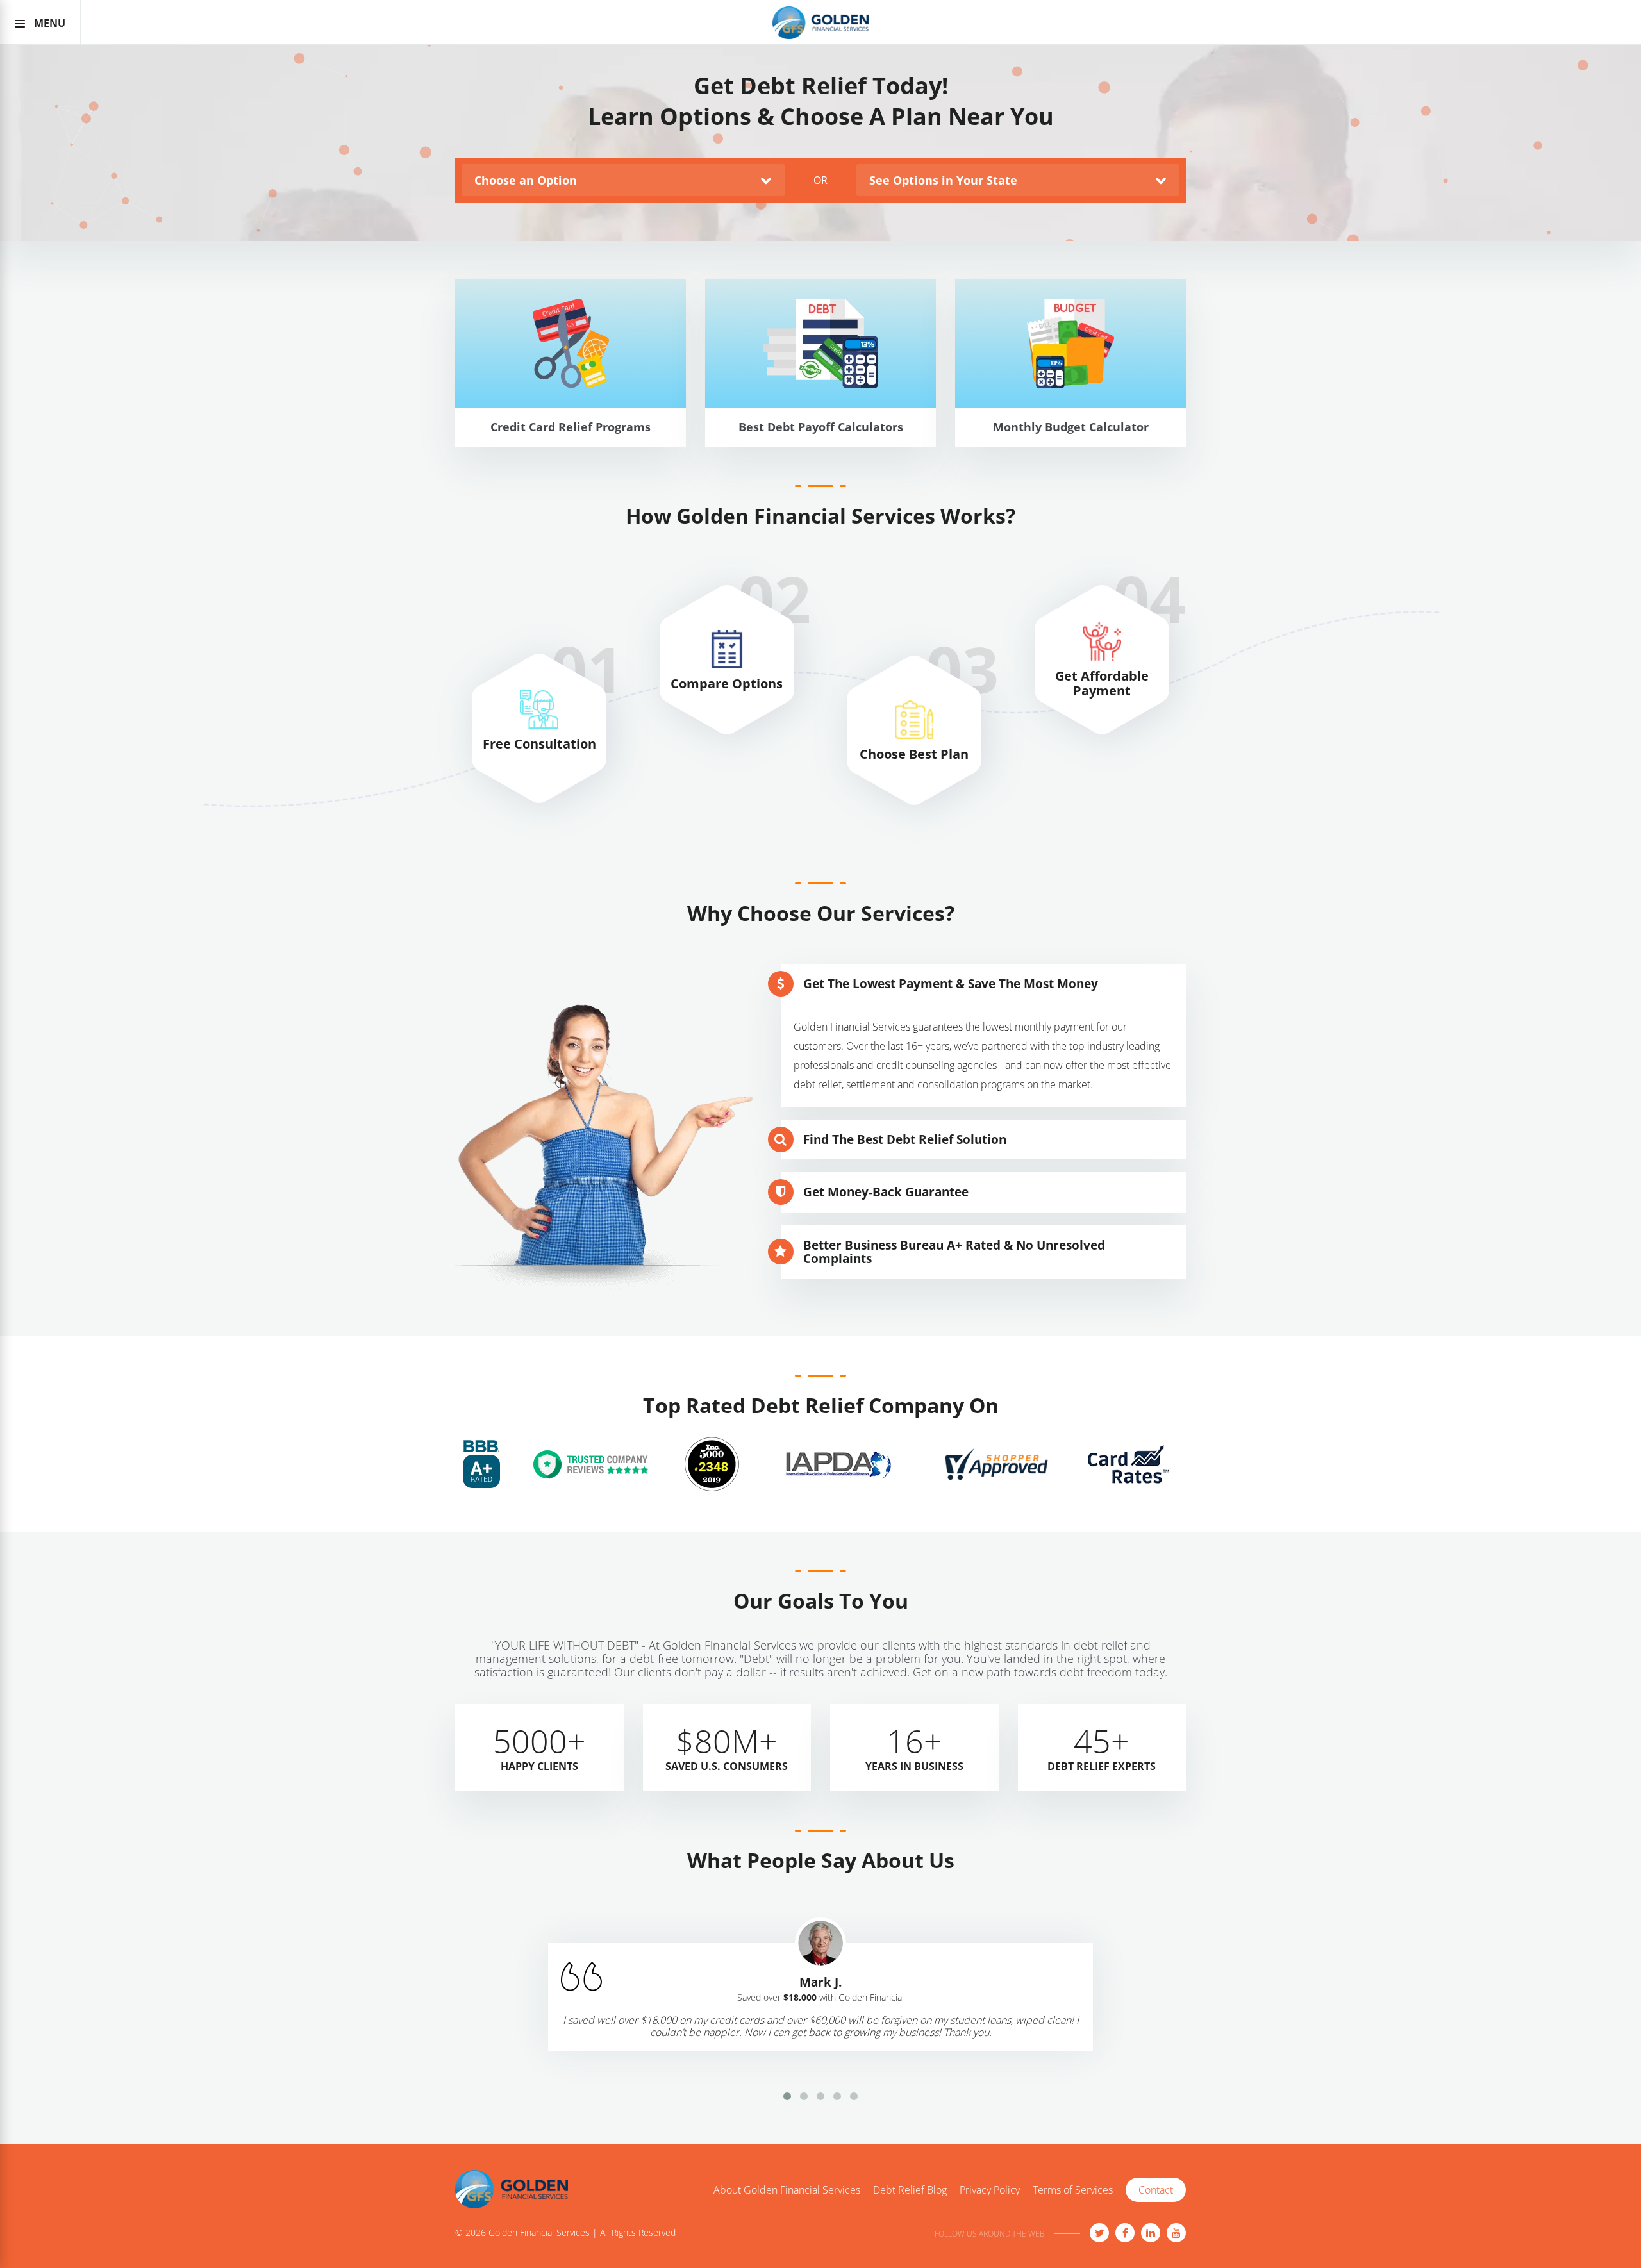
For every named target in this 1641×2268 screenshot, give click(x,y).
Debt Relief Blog (910, 2190)
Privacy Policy (990, 2190)
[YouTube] (1176, 2233)
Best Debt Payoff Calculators (821, 450)
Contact (1156, 2190)
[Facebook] (1125, 2233)
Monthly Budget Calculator (1071, 450)
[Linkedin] (1151, 2233)
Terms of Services (1073, 2190)
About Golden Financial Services (787, 2190)
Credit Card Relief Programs (571, 450)
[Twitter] (1099, 2233)
